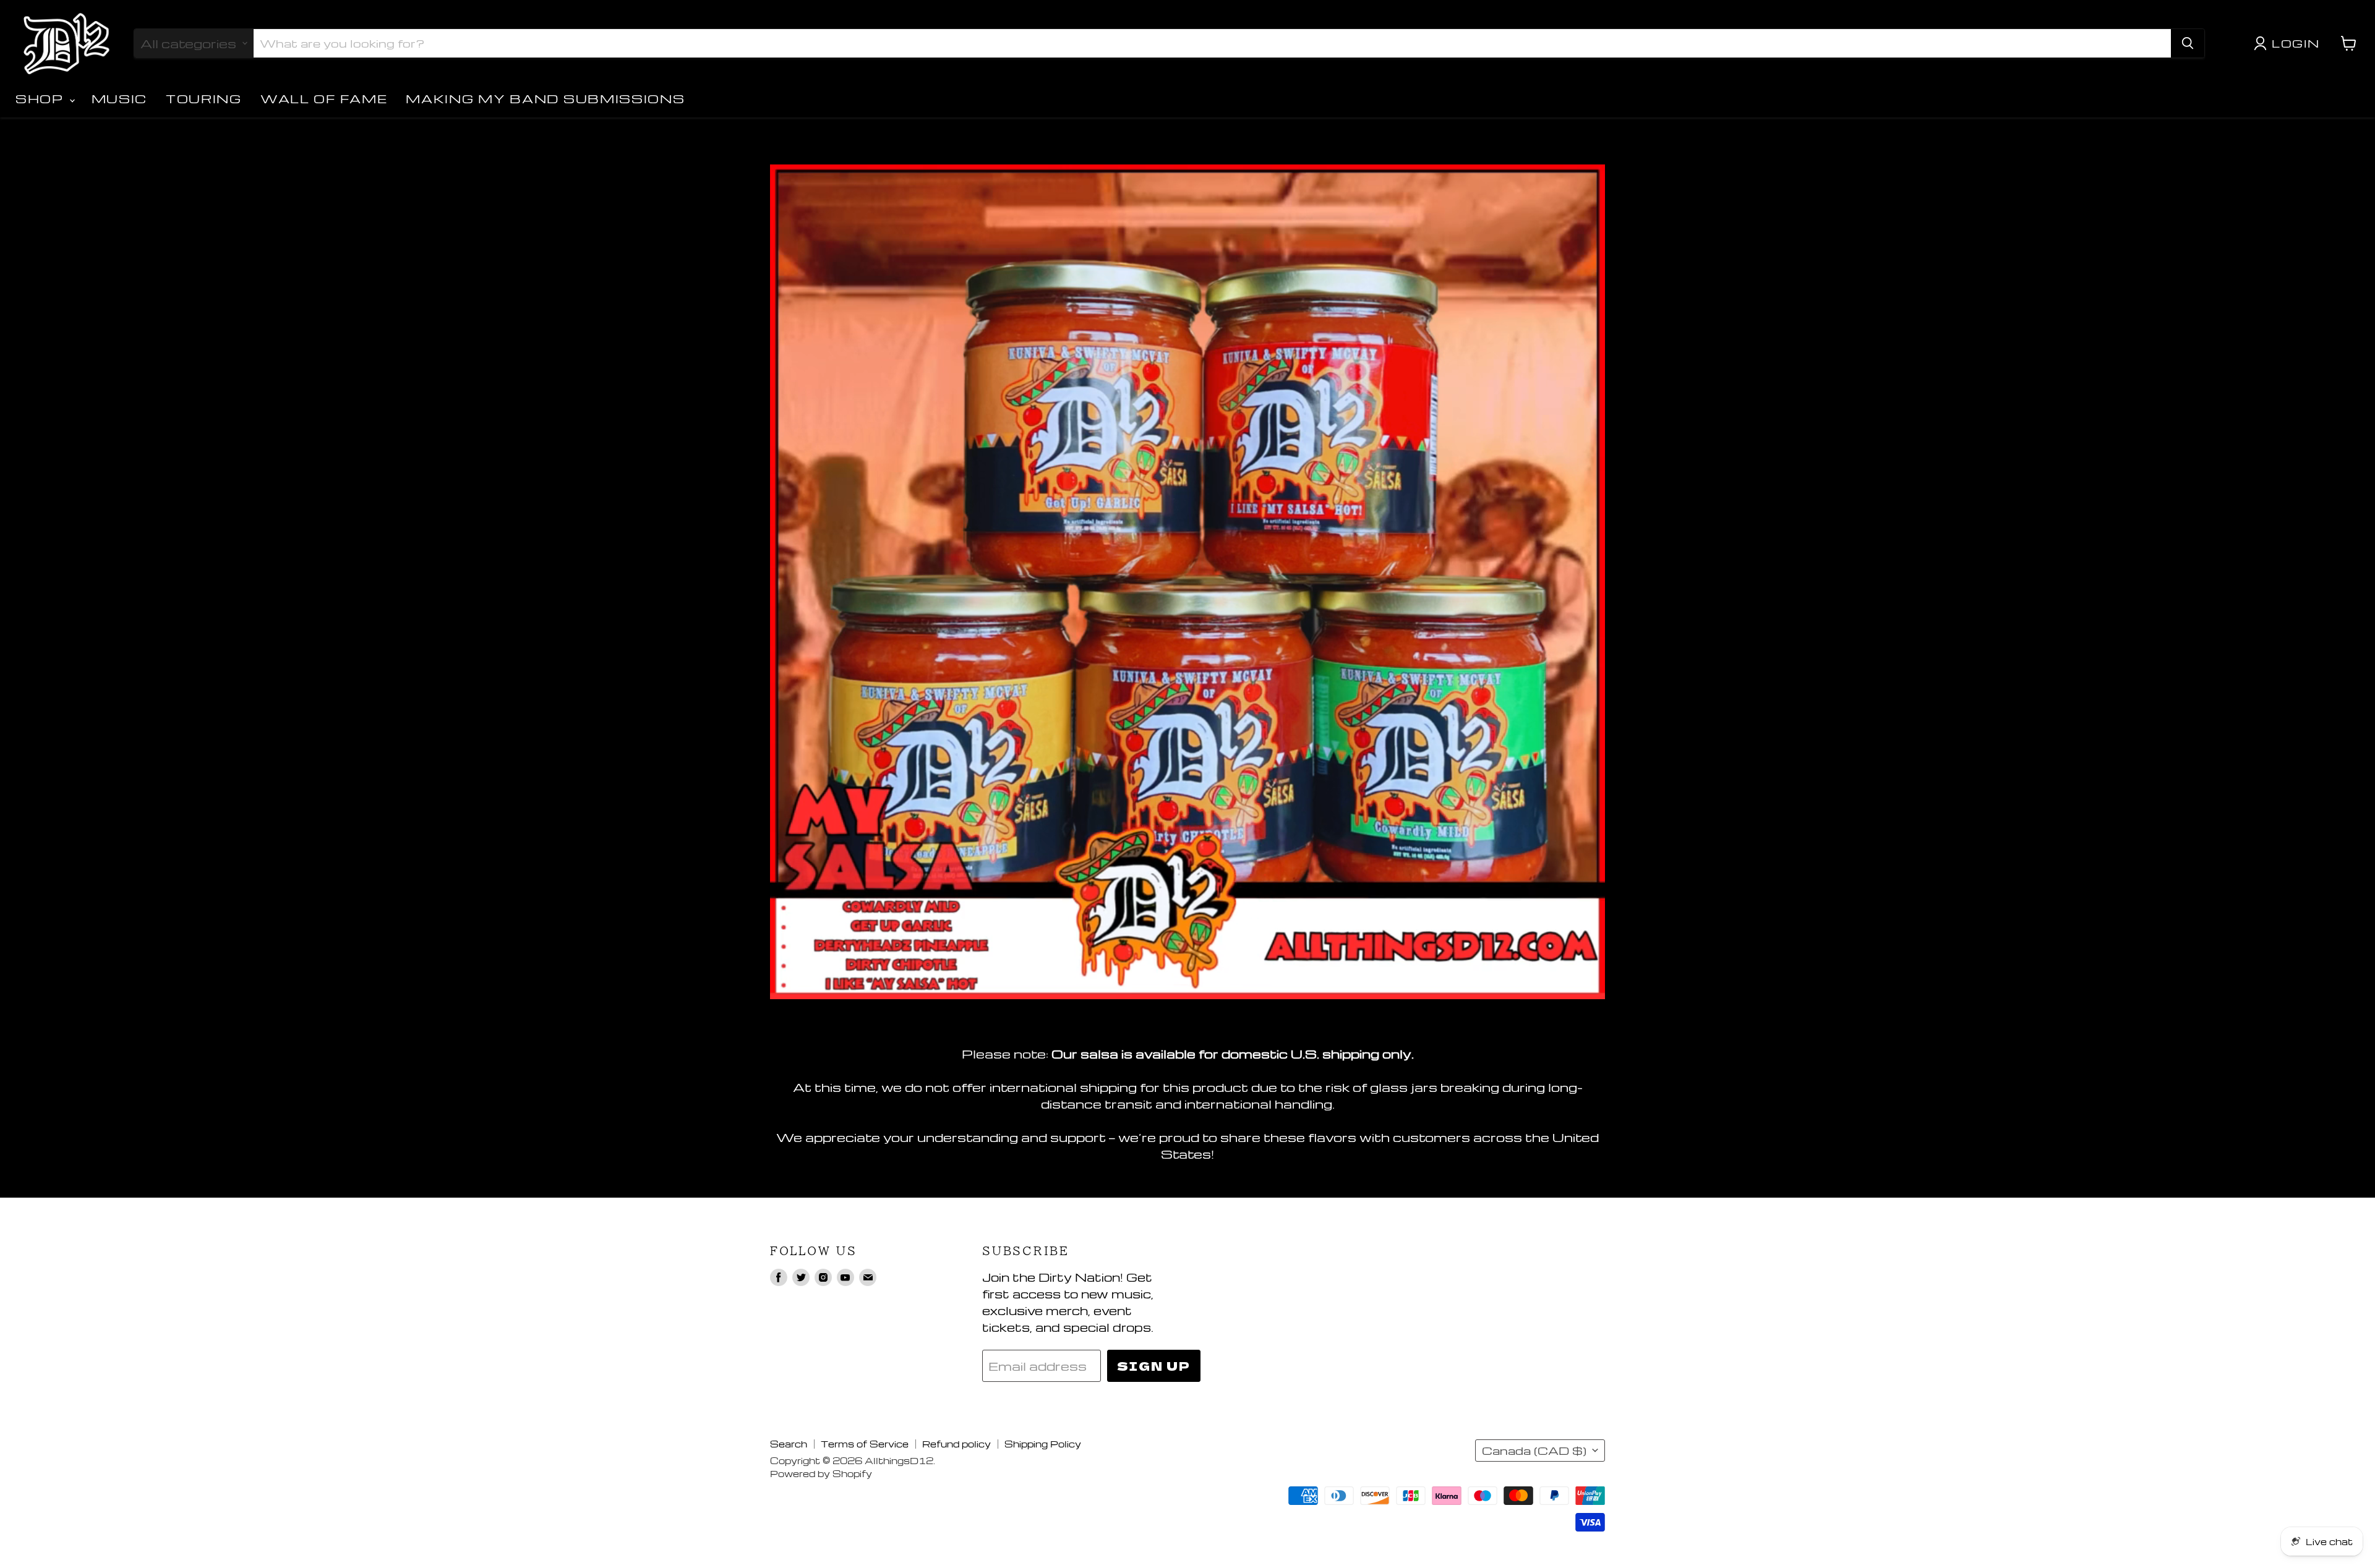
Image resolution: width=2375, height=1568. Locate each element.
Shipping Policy (1043, 1444)
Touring (204, 99)
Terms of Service (865, 1444)
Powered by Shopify (821, 1473)
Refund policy (956, 1444)
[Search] (2188, 43)
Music (120, 99)
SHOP (42, 99)
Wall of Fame (324, 99)
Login (2296, 43)
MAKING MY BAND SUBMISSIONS (545, 99)
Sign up (1154, 1366)
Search (789, 1444)
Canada (1534, 1451)
